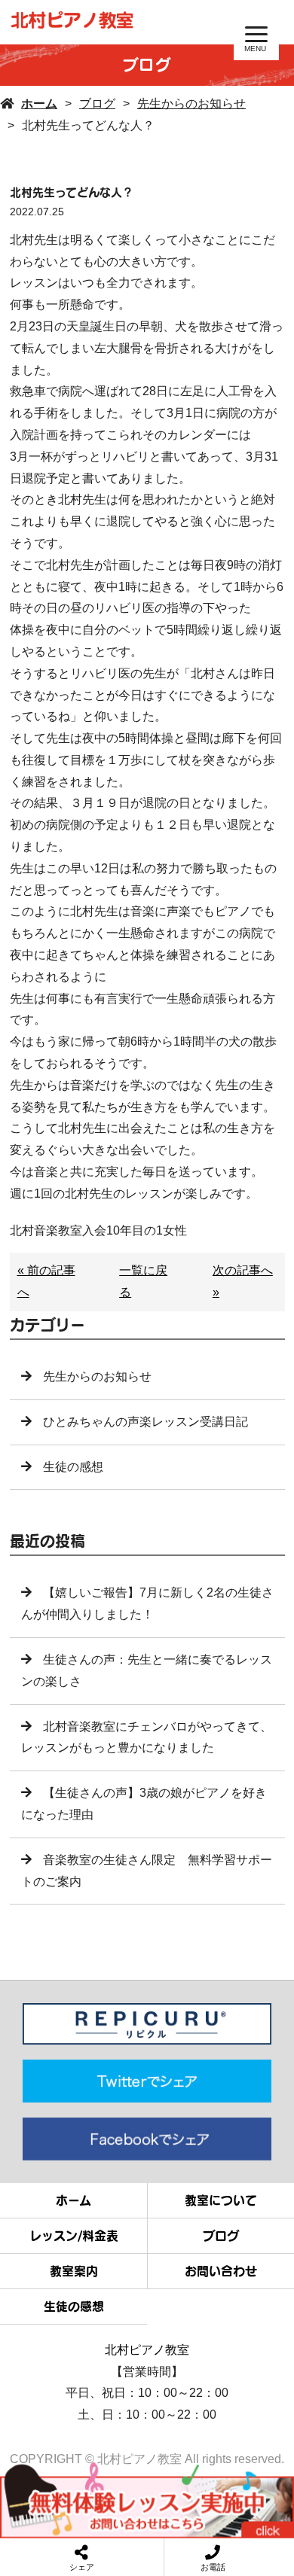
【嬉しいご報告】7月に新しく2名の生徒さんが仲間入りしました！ (147, 1603)
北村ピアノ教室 (147, 2350)
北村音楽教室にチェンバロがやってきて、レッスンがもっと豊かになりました (147, 1737)
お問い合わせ (221, 2271)
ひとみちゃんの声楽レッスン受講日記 (145, 1422)
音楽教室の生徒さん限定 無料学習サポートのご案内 (147, 1871)
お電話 (213, 2567)
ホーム (39, 104)
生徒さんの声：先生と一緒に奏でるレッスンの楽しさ (147, 1670)
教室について (221, 2200)
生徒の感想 (73, 1467)
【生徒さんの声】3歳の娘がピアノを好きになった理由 (144, 1804)
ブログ (97, 104)
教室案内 (74, 2271)
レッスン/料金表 (74, 2236)
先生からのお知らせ (191, 104)
